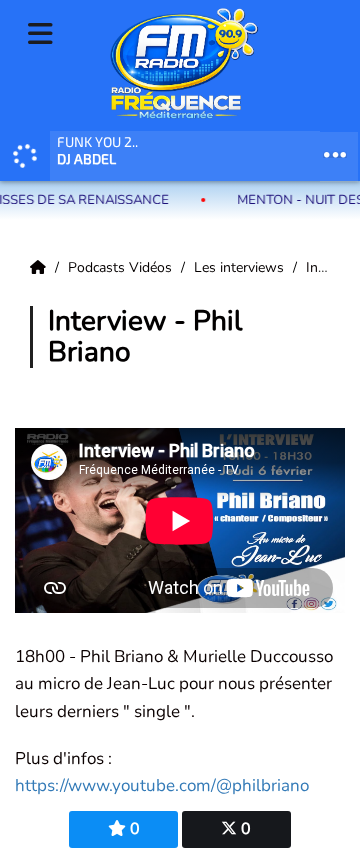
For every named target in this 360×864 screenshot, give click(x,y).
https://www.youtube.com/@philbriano (162, 785)
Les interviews (241, 267)
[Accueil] (40, 267)
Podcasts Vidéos (122, 267)
